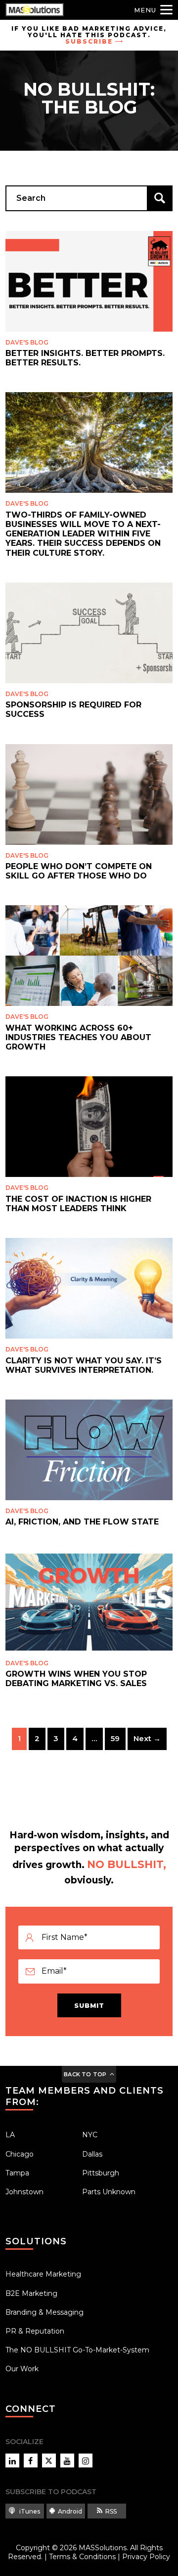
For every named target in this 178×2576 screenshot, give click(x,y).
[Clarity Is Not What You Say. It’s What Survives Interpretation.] (89, 1288)
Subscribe (89, 41)
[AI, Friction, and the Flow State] (89, 1450)
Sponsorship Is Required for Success (73, 709)
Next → (147, 1738)
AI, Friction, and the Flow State (82, 1522)
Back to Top (85, 2074)
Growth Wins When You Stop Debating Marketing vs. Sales (76, 1679)
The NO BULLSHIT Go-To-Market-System (77, 2350)
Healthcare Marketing (43, 2274)
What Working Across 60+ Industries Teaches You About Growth (78, 1037)
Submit (89, 2005)
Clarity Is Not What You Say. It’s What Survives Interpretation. (84, 1365)
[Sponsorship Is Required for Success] (89, 633)
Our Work (22, 2369)
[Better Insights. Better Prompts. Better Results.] (89, 281)
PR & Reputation (35, 2331)
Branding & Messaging (44, 2312)
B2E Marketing (31, 2293)
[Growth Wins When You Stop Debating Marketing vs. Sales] (89, 1602)
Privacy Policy (146, 2557)
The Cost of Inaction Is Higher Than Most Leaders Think (78, 1204)
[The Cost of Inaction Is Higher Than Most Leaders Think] (89, 1127)
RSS (111, 2511)
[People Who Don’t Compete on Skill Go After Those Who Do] (89, 794)
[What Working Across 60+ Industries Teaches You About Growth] (89, 956)
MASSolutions (103, 2548)
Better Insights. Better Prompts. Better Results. (85, 358)
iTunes (29, 2511)
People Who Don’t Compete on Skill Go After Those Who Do (79, 871)
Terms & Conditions (82, 2557)
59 (115, 1738)
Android (70, 2511)
